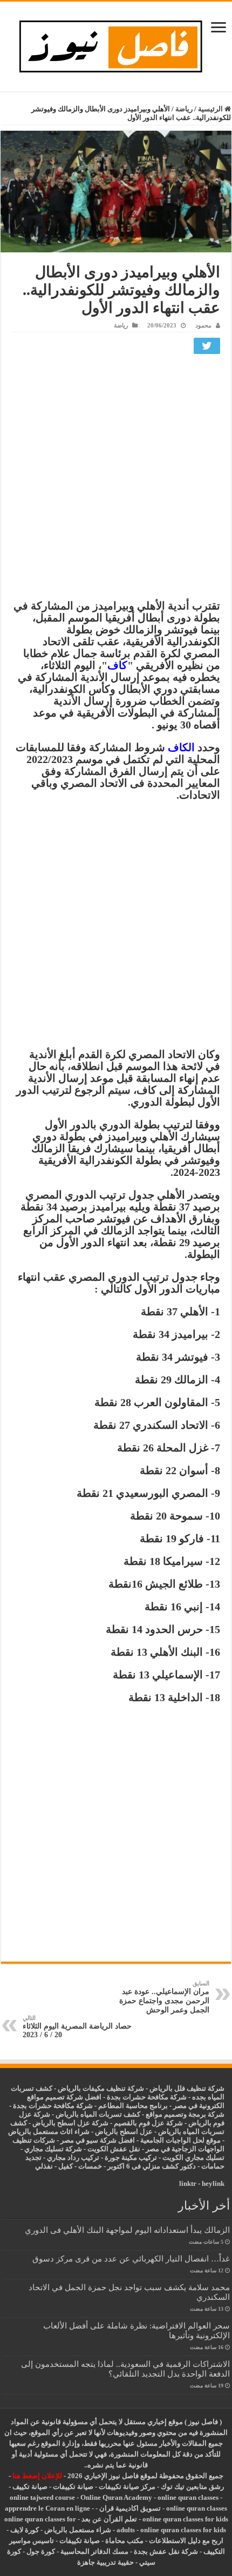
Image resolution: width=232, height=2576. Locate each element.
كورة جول (40, 2551)
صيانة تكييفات (73, 2487)
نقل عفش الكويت (114, 2149)
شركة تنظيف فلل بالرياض (187, 2088)
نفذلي (44, 2166)
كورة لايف (25, 2530)
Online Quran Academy (116, 2497)
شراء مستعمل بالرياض (78, 2530)
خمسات (90, 2166)
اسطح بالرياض (117, 2132)
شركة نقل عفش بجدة (166, 2551)
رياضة (184, 109)
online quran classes (188, 2497)
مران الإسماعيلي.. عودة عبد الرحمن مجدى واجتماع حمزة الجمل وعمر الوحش (164, 1997)
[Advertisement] (116, 479)
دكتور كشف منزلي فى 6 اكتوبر (152, 2166)
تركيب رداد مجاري (73, 2157)
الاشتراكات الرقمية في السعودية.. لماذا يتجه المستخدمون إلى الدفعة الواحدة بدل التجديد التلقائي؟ (125, 2369)
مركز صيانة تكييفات (127, 2487)
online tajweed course (42, 2497)
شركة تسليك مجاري (53, 2149)
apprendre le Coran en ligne (47, 2508)
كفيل (66, 2166)
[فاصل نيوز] (116, 44)
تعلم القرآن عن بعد (109, 2519)
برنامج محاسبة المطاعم (133, 2106)
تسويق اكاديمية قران (130, 2508)
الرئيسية (211, 109)
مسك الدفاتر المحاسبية (94, 2551)
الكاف (181, 747)
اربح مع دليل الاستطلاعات (186, 2541)
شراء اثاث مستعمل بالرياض (49, 2132)
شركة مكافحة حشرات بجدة (53, 2106)
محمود (203, 325)
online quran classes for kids (185, 2519)
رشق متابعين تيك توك (192, 2487)
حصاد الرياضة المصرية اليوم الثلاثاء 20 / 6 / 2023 (77, 2027)
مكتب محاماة (124, 2541)
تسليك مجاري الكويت (193, 2157)
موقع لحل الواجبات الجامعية (180, 2140)
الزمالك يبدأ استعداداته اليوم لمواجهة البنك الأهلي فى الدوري (127, 2230)
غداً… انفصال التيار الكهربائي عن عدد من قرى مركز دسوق (131, 2259)
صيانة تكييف (30, 2487)
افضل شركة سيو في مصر (98, 2140)
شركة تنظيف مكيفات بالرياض (101, 2088)
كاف (117, 665)
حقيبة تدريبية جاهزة (105, 2562)
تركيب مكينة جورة (131, 2157)
